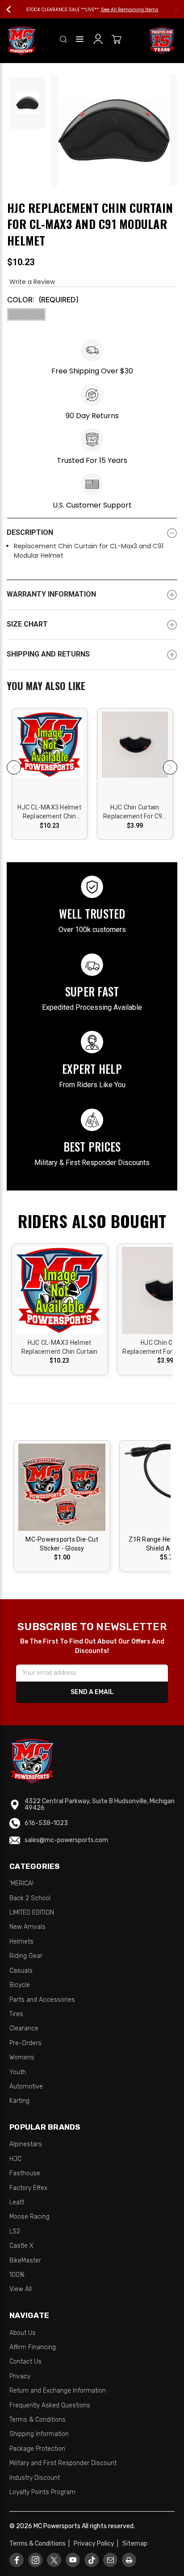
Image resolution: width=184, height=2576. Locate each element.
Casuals (21, 1971)
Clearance (24, 2028)
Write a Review (32, 282)
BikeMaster (25, 2260)
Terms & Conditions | (41, 2544)
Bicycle (20, 1985)
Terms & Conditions (38, 2420)
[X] (54, 2560)
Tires (16, 2014)
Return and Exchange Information (58, 2391)
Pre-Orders (25, 2043)
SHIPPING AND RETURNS (48, 654)
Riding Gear (26, 1956)
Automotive (26, 2087)
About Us (23, 2333)
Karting (19, 2101)
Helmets (21, 1942)
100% (17, 2275)
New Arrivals (27, 1927)
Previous (13, 9)
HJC (15, 2159)
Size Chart (27, 624)
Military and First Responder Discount (63, 2463)
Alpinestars (26, 2144)
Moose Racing (29, 2217)
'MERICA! (21, 1883)
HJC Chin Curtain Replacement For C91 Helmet (135, 812)
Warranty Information (51, 594)
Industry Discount (35, 2478)
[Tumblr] (92, 2560)
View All (21, 2289)
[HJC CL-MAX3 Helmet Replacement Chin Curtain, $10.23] (50, 755)
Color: (43, 300)
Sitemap (135, 2544)
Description (30, 532)
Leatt (17, 2202)
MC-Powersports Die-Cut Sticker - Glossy (62, 1544)
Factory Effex (28, 2188)
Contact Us (25, 2362)
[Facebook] (17, 2560)
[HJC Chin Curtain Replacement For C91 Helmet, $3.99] (135, 755)
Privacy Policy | (97, 2544)
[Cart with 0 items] (117, 41)
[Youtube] (73, 2560)
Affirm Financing (33, 2347)
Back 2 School (30, 1898)
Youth (18, 2072)
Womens (22, 2057)
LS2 (15, 2231)
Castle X (21, 2246)
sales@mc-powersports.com (66, 1840)
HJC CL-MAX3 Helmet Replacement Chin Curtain (49, 812)
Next (171, 9)
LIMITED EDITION (32, 1913)
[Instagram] (36, 2560)
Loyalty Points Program (42, 2492)
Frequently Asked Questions (50, 2405)
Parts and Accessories (42, 2000)
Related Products (92, 687)
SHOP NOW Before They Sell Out (118, 10)
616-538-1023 (46, 1823)
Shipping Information (39, 2434)
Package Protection (37, 2449)
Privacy (20, 2376)
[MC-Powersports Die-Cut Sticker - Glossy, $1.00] (62, 1487)
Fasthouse (25, 2173)
